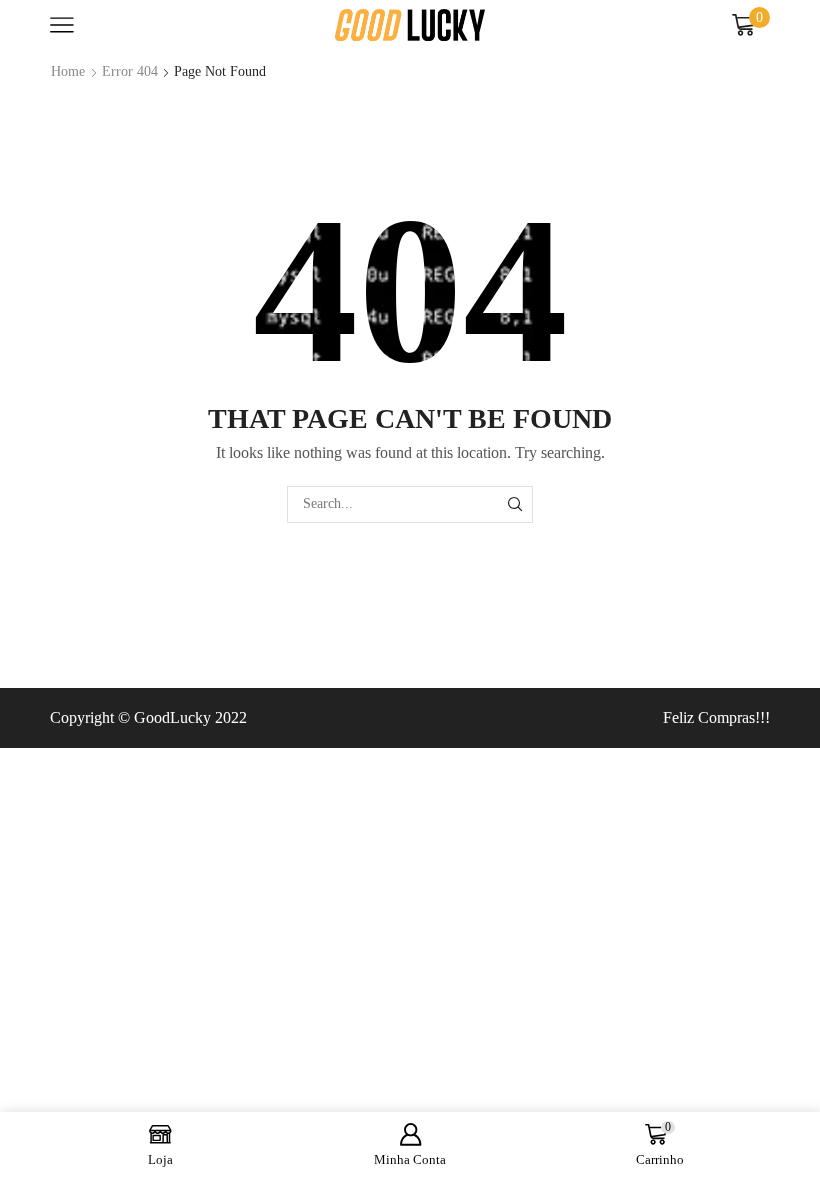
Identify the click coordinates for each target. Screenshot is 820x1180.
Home (68, 71)
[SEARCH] (514, 504)
